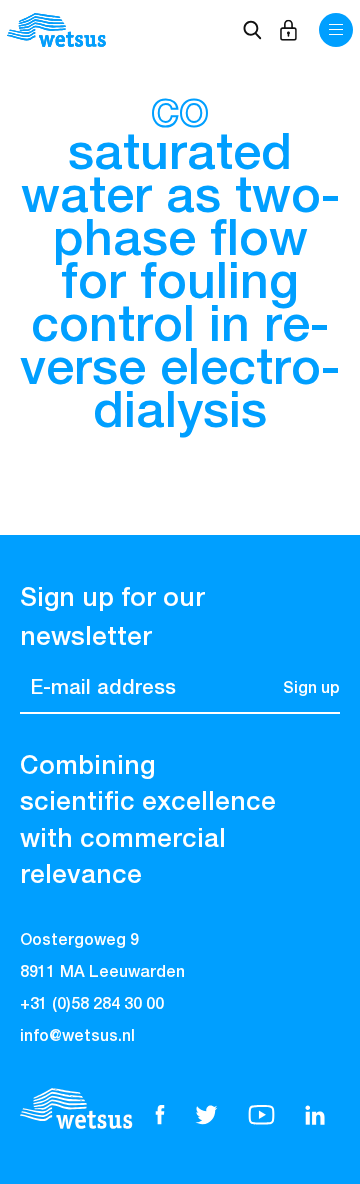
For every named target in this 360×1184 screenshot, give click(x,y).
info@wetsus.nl (77, 1037)
